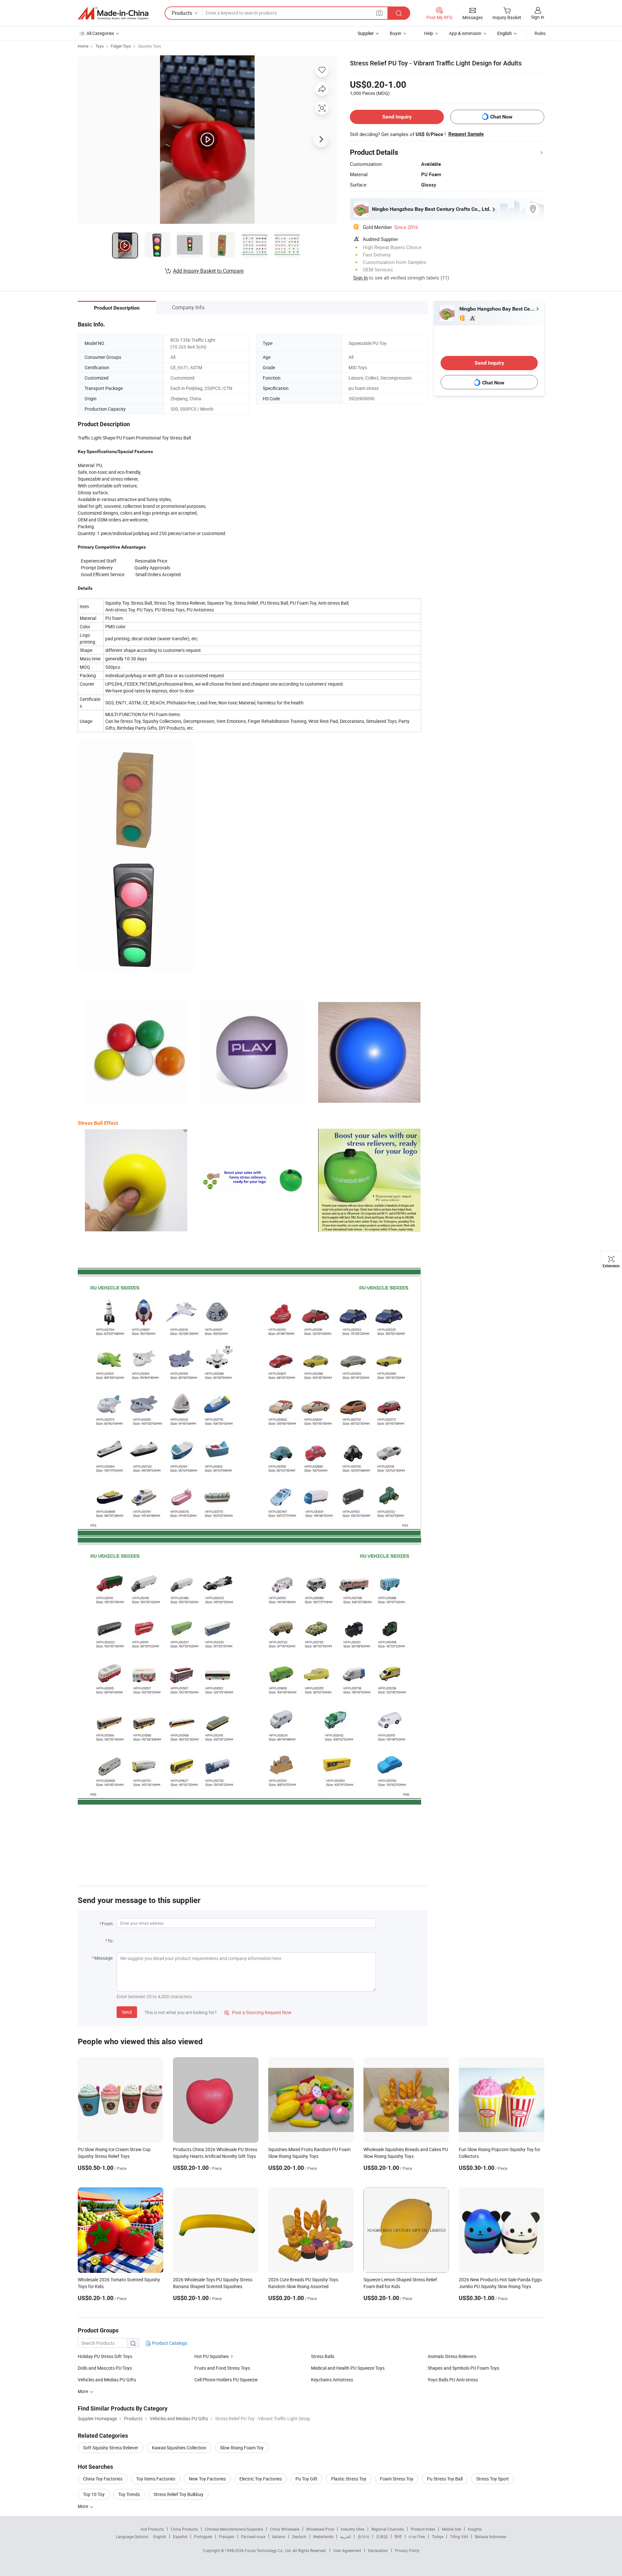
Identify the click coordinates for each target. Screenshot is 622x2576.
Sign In (360, 278)
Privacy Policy (407, 2550)
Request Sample (466, 134)
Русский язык (253, 2536)
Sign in (538, 17)
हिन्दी (398, 2536)
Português (203, 2536)
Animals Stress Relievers (452, 2356)
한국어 (363, 2536)
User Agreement (347, 2550)
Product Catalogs (169, 2343)
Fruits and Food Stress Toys (222, 2368)
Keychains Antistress (332, 2380)
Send (127, 2012)
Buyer (396, 33)
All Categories (100, 33)
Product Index (423, 2529)
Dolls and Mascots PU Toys (105, 2368)
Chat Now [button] (501, 117)
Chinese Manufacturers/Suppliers (234, 2529)
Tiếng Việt (459, 2536)
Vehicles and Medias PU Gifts (107, 2380)
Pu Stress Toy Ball (445, 2479)
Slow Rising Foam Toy (242, 2448)
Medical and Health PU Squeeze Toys (348, 2368)
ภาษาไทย (417, 2536)
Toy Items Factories (156, 2479)
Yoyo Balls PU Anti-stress (453, 2380)
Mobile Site (451, 2529)
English (160, 2536)
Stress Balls (323, 2356)
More (83, 2506)
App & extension (465, 33)
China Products (184, 2529)
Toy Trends (129, 2494)
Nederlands (323, 2536)
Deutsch (299, 2536)
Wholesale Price (320, 2529)
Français (227, 2536)
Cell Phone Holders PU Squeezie (226, 2380)
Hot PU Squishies (212, 2356)
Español (180, 2536)
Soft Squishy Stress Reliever (111, 2448)
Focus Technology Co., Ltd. (269, 2550)
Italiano (279, 2536)
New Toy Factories (207, 2479)
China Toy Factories (103, 2479)
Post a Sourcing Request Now (258, 2012)
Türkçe (438, 2536)
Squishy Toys (150, 46)
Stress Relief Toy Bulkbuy (179, 2494)
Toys (100, 46)
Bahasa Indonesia (491, 2536)
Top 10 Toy (94, 2494)
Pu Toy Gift (306, 2479)
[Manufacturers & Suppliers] (113, 13)
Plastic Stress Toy (349, 2479)
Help (429, 33)
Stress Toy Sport (493, 2479)
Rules (540, 33)
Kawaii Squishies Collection (179, 2448)
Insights (475, 2529)
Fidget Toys (121, 46)
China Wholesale (285, 2529)
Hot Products (152, 2529)
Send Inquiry (397, 117)
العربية (346, 2536)
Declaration (378, 2550)
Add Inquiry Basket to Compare (208, 271)
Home (83, 46)
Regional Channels (388, 2529)
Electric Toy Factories (261, 2479)
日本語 (382, 2536)
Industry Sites (353, 2529)
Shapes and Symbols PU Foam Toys (463, 2368)
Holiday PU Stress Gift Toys (105, 2356)
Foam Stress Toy (397, 2479)
